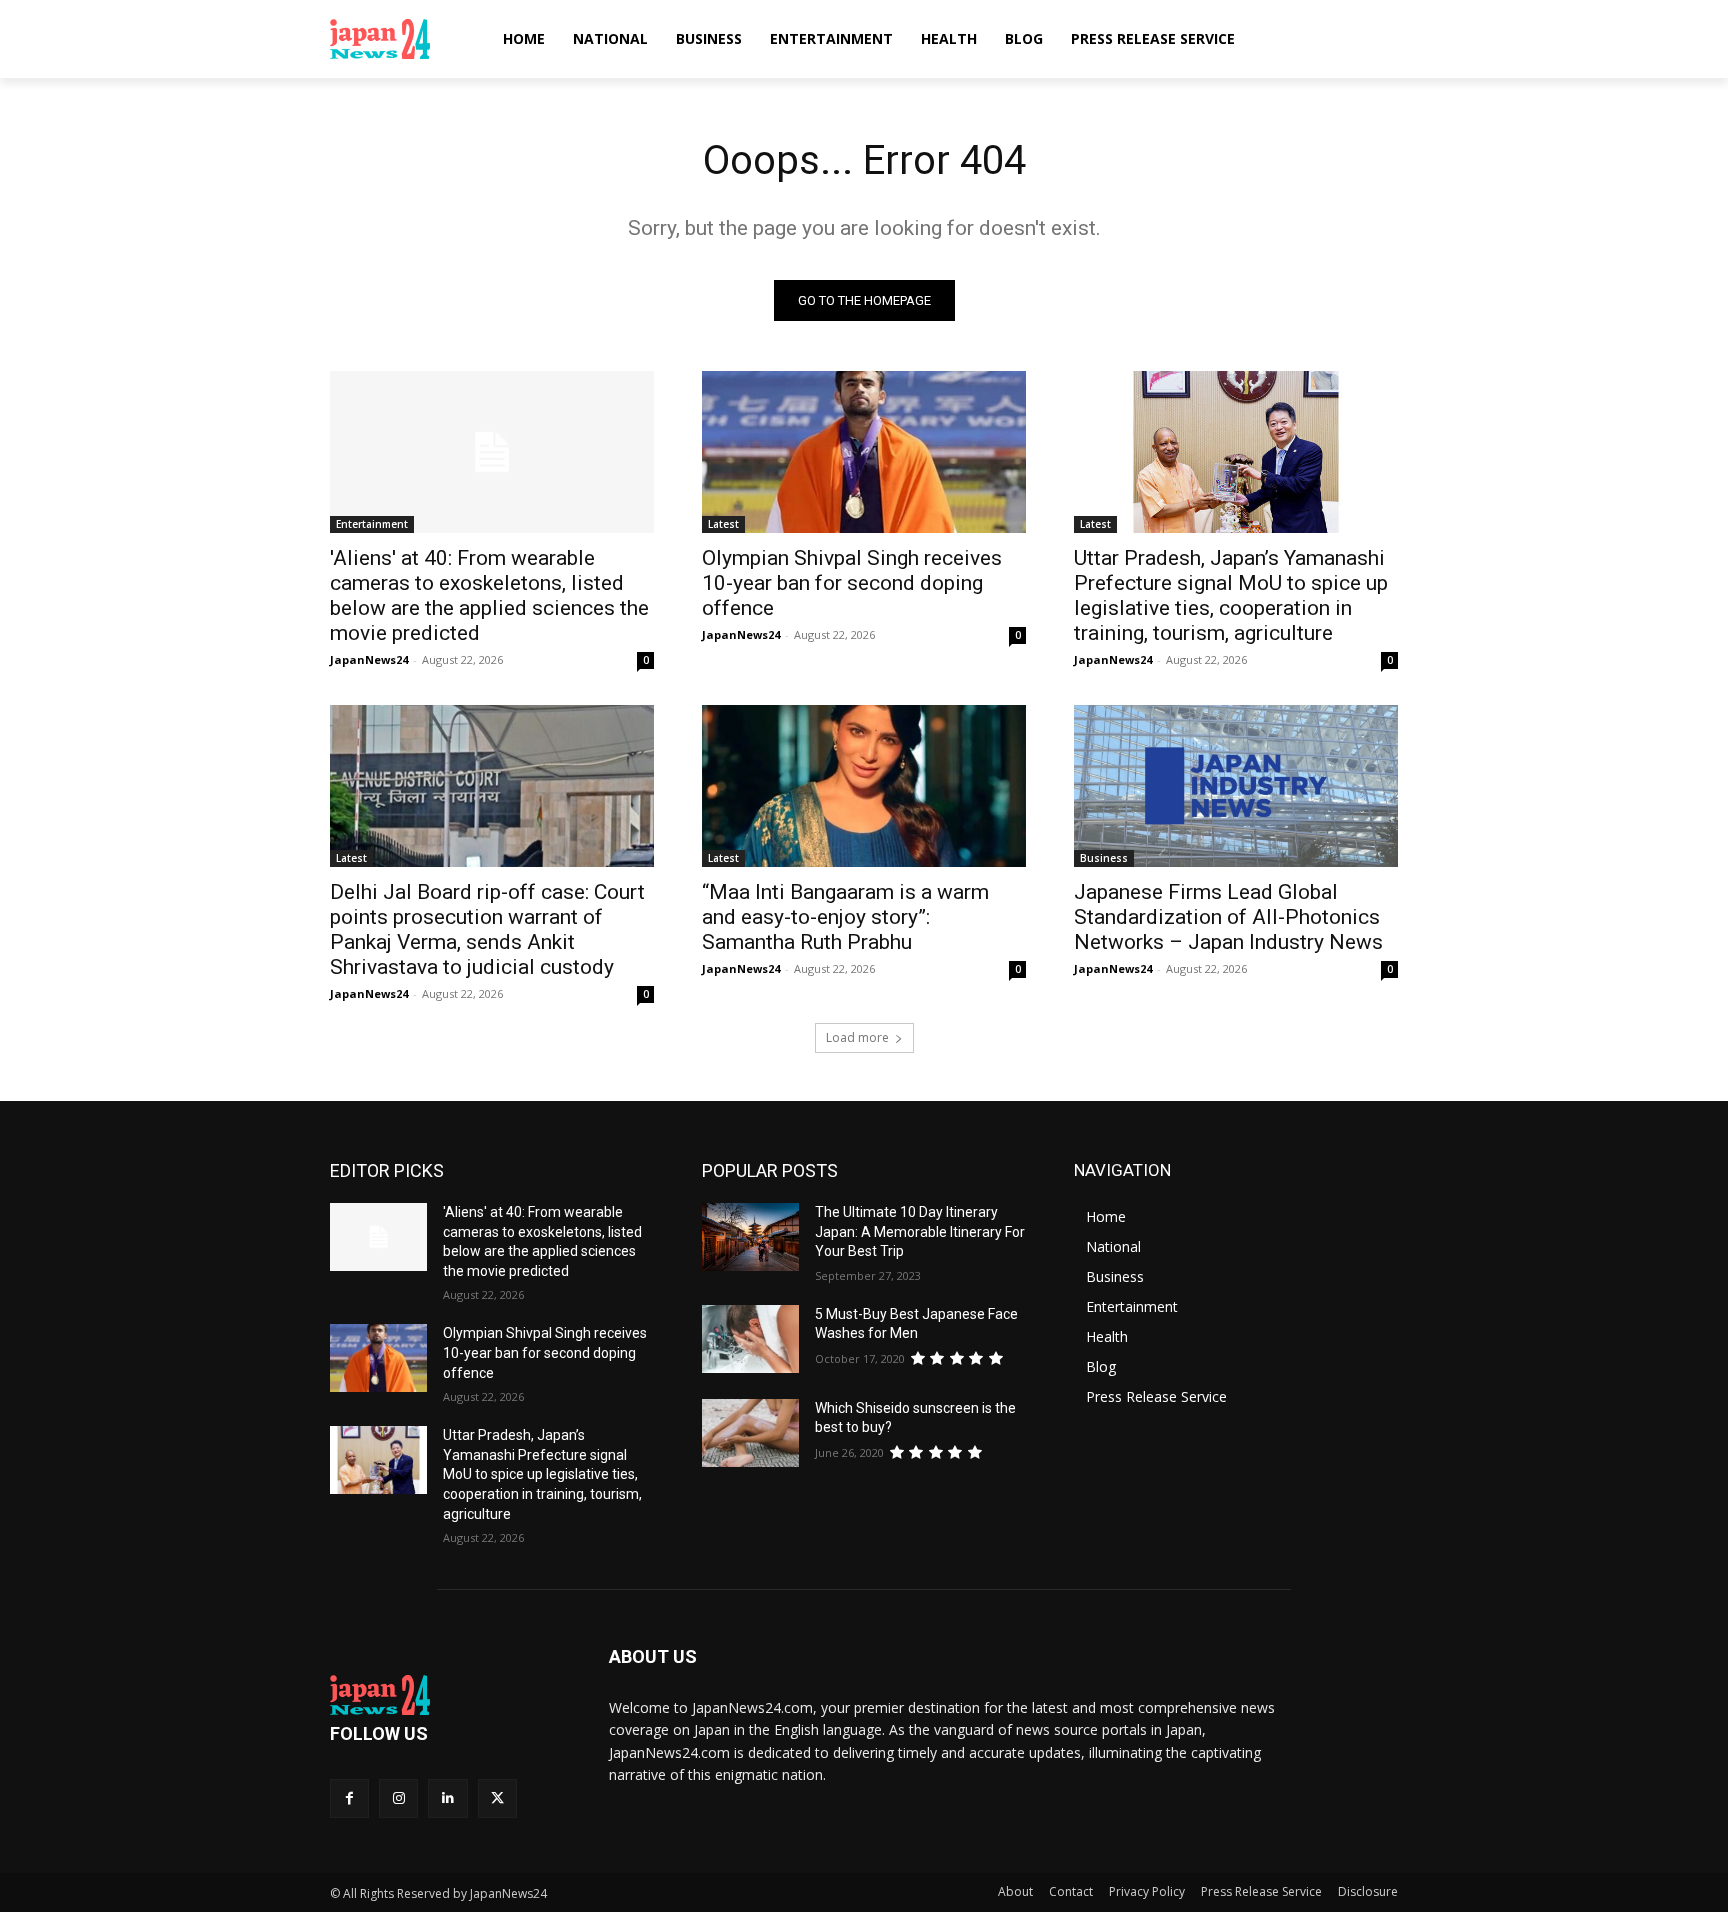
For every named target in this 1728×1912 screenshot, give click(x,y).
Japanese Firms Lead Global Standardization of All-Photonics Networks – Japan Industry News (1228, 917)
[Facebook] (349, 1798)
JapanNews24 (369, 659)
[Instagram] (398, 1798)
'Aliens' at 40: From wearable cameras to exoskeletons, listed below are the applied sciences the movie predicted (489, 595)
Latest (723, 524)
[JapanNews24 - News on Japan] (445, 1695)
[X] (497, 1798)
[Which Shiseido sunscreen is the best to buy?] (750, 1433)
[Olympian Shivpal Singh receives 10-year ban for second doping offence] (864, 452)
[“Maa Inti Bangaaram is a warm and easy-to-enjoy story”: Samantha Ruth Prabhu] (864, 786)
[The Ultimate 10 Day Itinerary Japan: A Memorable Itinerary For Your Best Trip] (750, 1237)
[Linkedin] (447, 1798)
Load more (857, 1037)
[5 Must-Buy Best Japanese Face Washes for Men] (750, 1339)
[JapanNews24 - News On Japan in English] (399, 39)
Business (1104, 858)
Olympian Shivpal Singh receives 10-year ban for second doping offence (852, 583)
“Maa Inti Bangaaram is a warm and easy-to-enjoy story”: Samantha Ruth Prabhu (845, 917)
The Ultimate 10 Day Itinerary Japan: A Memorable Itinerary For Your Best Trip (920, 1231)
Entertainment (372, 524)
